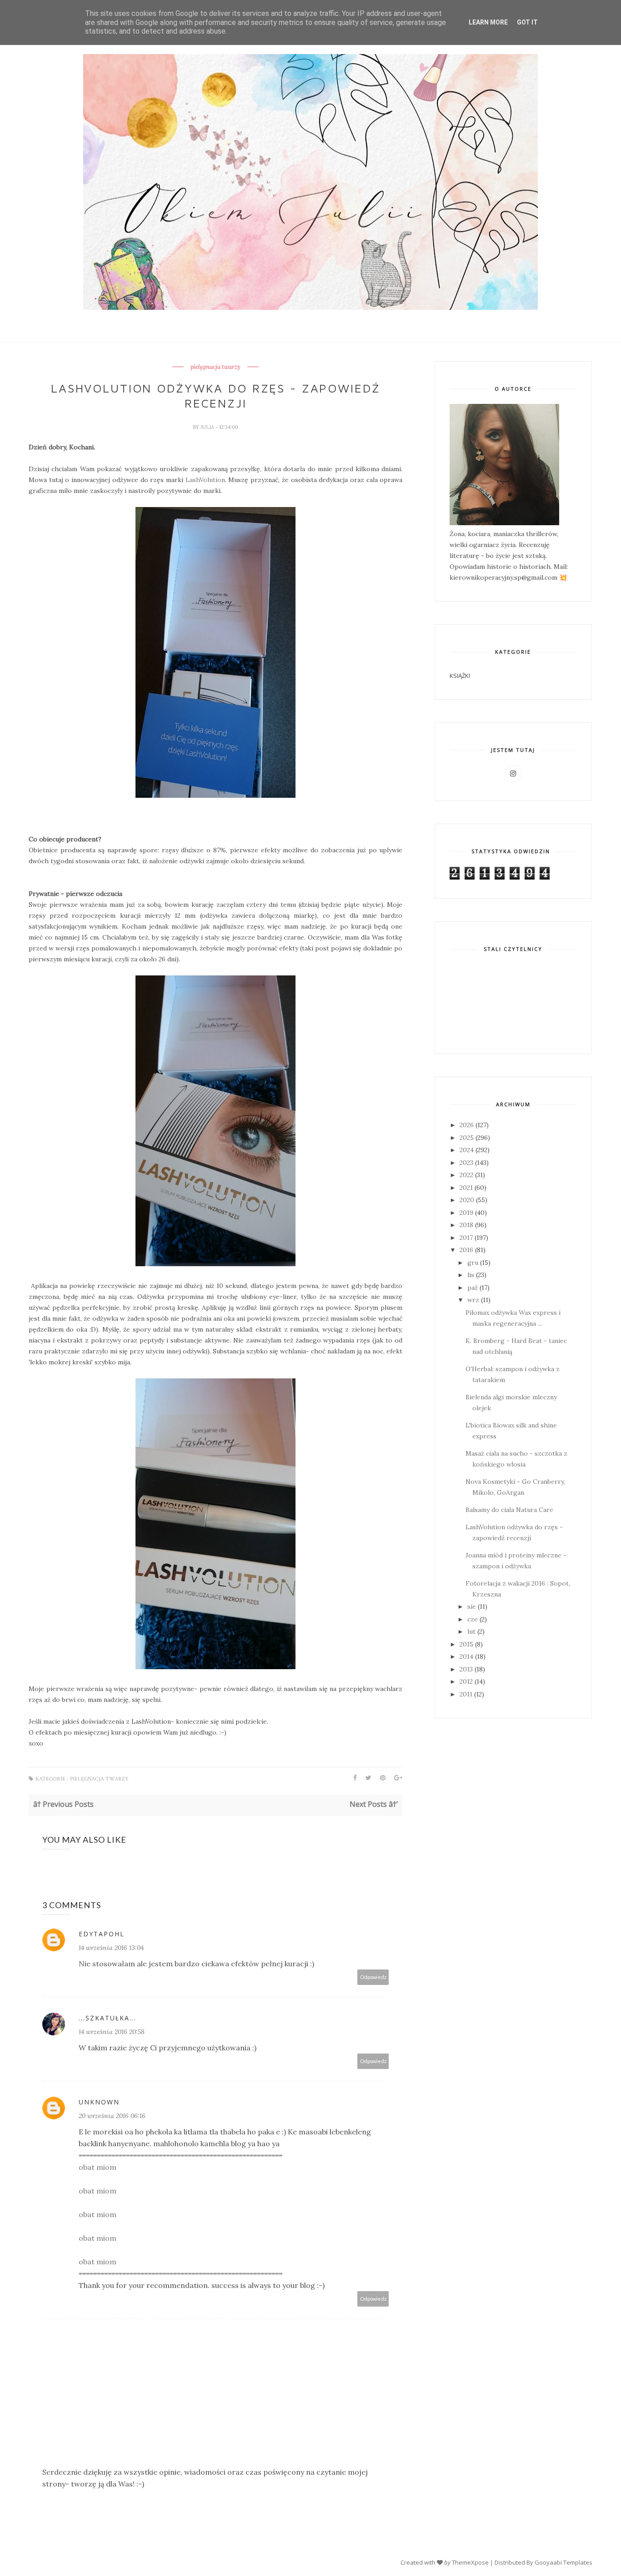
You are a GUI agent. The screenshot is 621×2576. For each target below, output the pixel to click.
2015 (466, 1644)
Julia (208, 427)
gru (473, 1263)
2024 (467, 1150)
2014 (466, 1656)
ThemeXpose (470, 2562)
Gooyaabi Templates (563, 2562)
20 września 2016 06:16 (112, 2116)
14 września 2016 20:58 (112, 2032)
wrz (473, 1300)
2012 (466, 1681)
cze (473, 1619)
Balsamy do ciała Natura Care (509, 1510)
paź (473, 1288)
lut (471, 1631)
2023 (466, 1163)
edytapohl (102, 1934)
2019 (466, 1213)
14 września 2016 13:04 (111, 1948)
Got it (527, 22)
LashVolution (205, 480)
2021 (466, 1188)
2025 (467, 1138)
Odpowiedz (373, 1977)
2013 (466, 1669)
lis (471, 1275)
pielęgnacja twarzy (215, 367)
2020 (467, 1200)
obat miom (98, 2167)
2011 (466, 1694)
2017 (466, 1238)
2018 (466, 1225)
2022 (466, 1175)
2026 (467, 1125)
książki (460, 676)
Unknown (99, 2102)
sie (472, 1606)
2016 (466, 1250)
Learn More (488, 22)
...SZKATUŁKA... (108, 2018)
